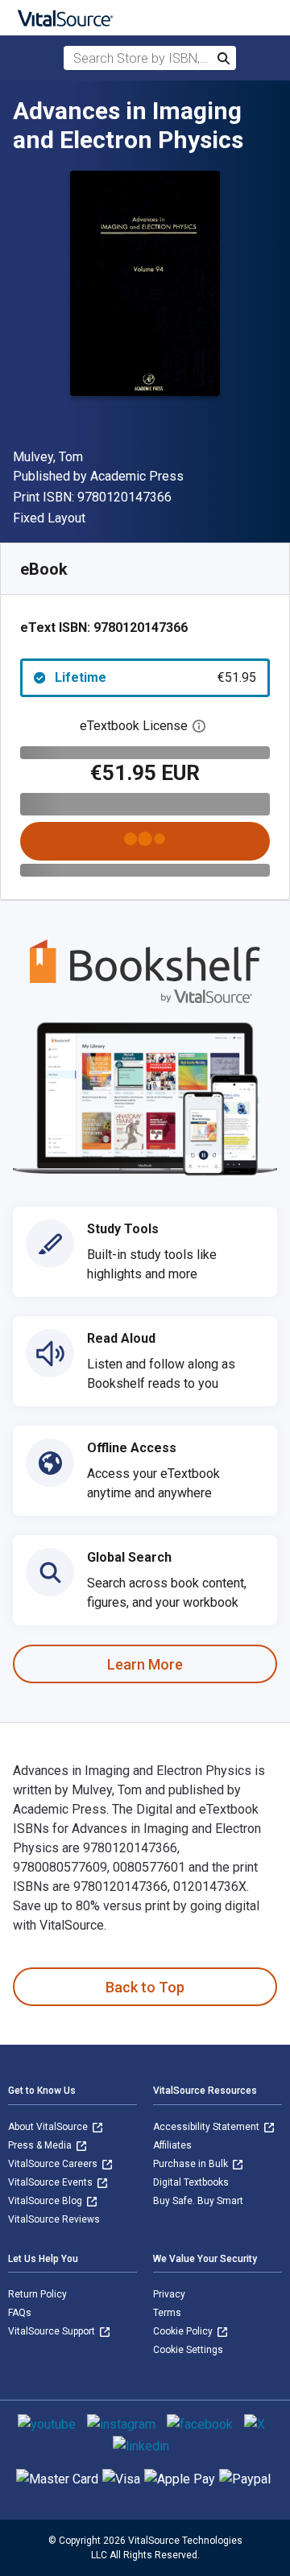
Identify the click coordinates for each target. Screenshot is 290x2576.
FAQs (20, 2313)
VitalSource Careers (54, 2164)
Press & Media (41, 2145)
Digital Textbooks (191, 2182)
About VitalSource (49, 2127)
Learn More (145, 1664)
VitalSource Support (53, 2331)
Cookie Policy (184, 2331)
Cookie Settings (188, 2350)
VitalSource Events (52, 2182)
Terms (167, 2313)
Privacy (169, 2294)
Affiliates (172, 2145)
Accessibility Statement (207, 2127)
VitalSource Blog (46, 2201)
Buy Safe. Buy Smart (198, 2201)
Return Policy (37, 2294)
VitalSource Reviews (54, 2219)
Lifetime (155, 677)
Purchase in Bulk (192, 2164)
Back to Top (145, 1987)
